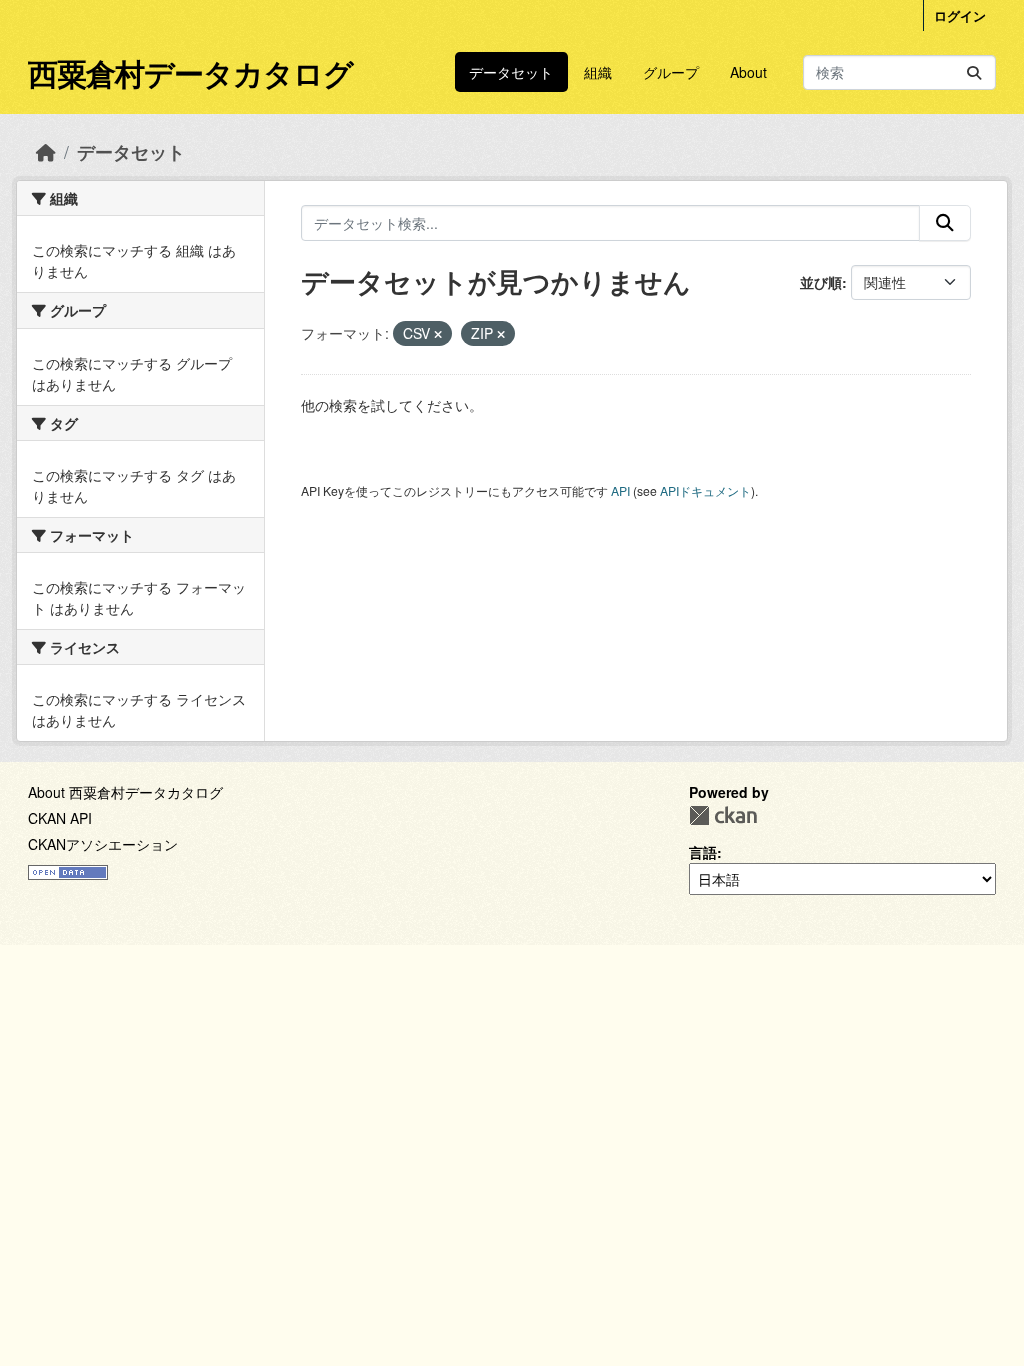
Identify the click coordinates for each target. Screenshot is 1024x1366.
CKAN (723, 815)
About (748, 72)
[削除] (438, 334)
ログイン (960, 15)
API (620, 490)
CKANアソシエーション (103, 844)
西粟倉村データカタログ (190, 72)
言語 (703, 852)
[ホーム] (46, 151)
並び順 (821, 282)
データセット (511, 72)
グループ (671, 72)
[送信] (974, 72)
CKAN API (60, 818)
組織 (598, 72)
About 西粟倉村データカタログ (125, 792)
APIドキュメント (705, 490)
